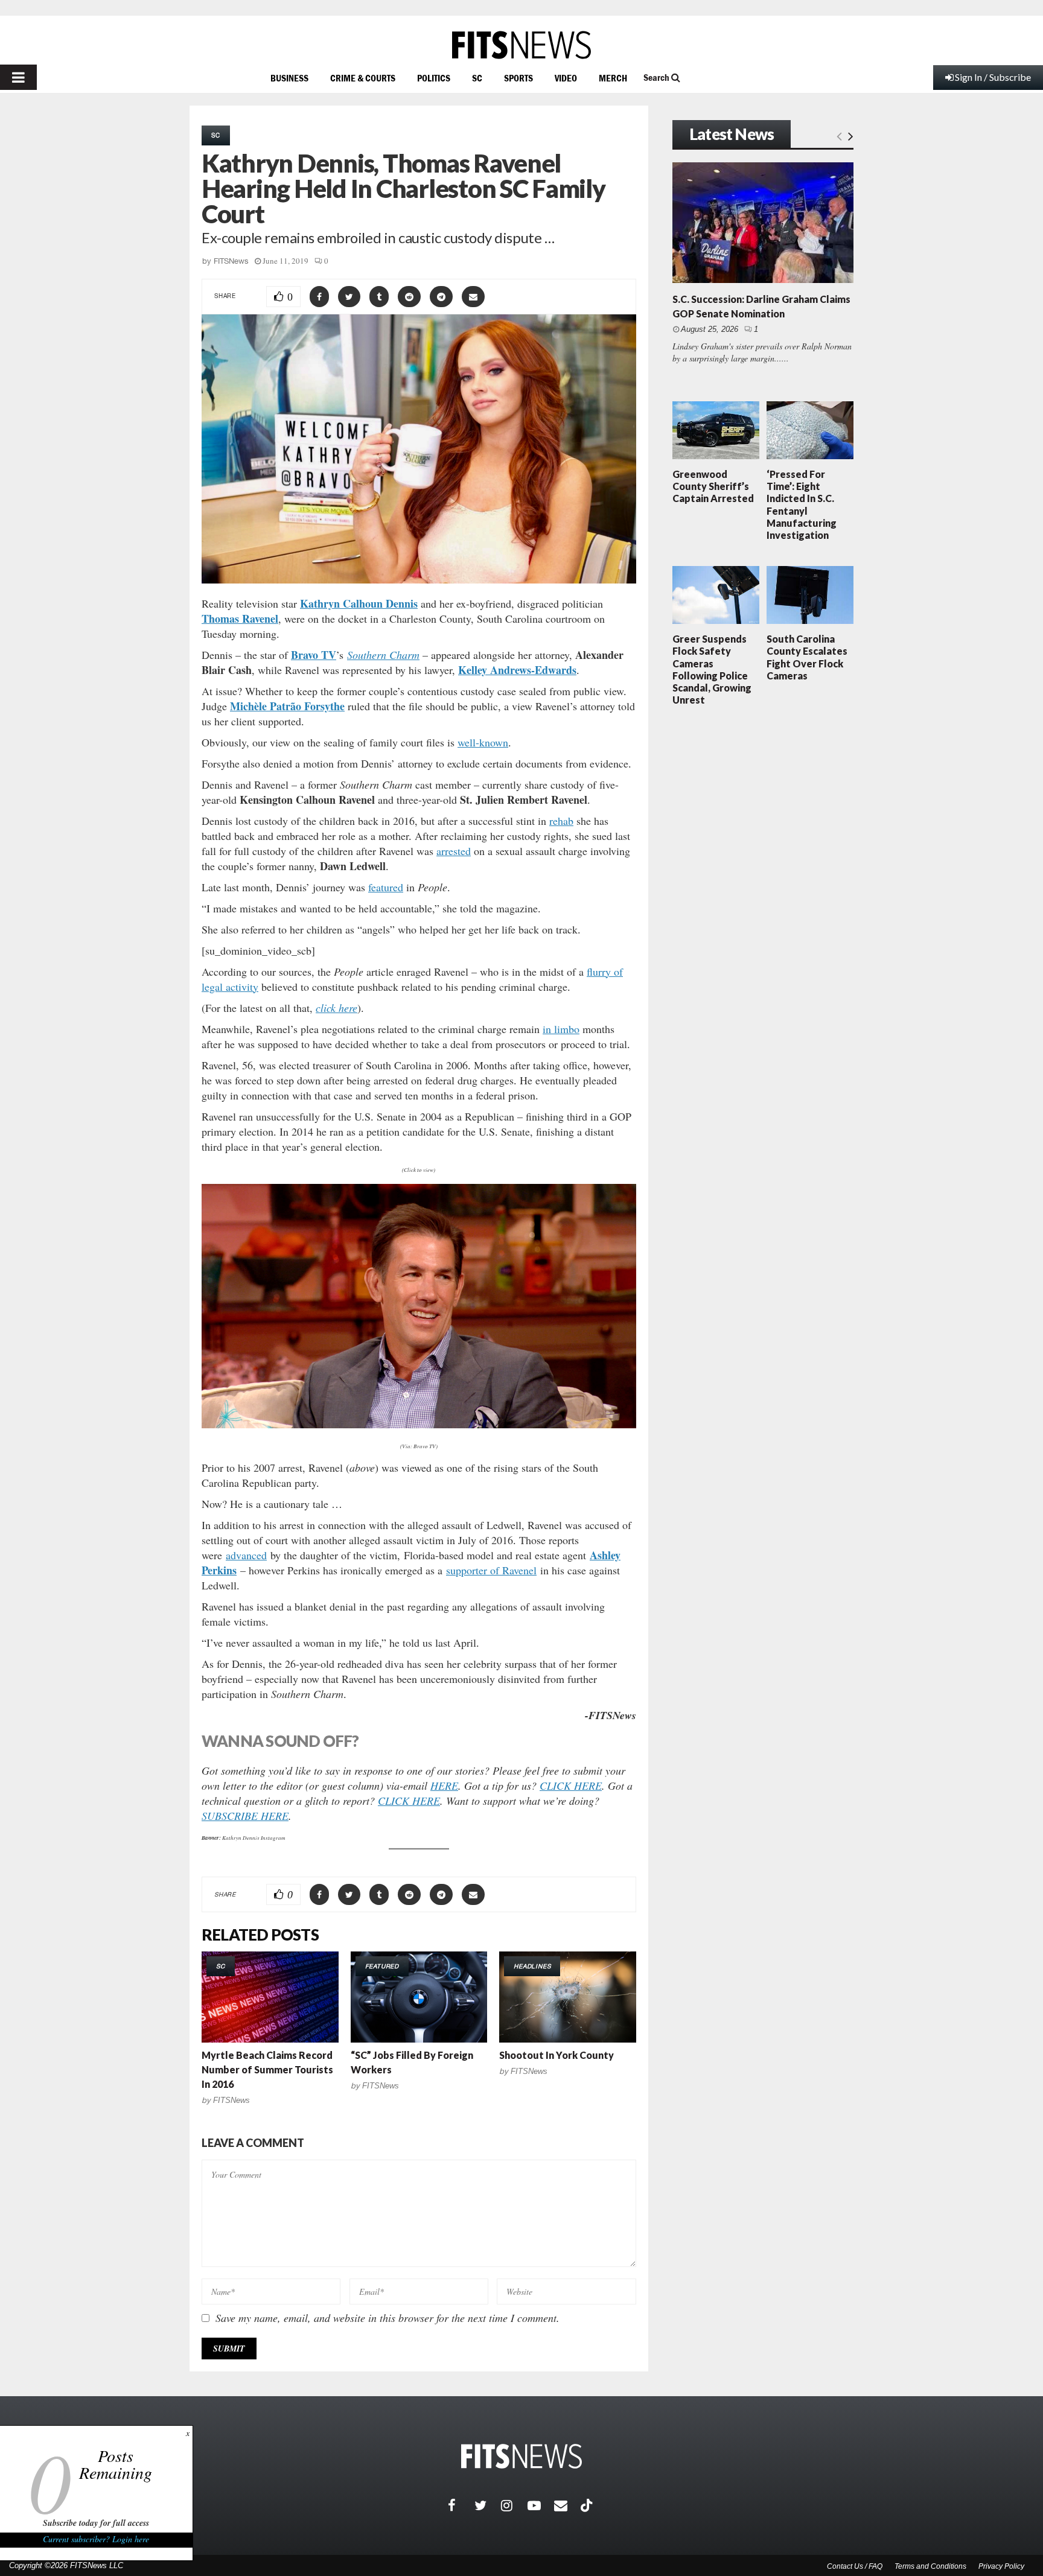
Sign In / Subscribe (993, 77)
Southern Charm (383, 655)
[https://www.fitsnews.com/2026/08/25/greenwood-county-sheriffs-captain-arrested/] (716, 430)
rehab (561, 821)
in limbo (561, 1029)
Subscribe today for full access (97, 2523)
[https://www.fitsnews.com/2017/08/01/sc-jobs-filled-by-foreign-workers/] (419, 1997)
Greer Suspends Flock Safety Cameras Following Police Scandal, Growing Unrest (712, 669)
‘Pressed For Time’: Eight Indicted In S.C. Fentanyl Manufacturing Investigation (802, 504)
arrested (454, 851)
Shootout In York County (557, 2055)
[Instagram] (514, 2505)
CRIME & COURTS (363, 78)
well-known (483, 742)
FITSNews (231, 261)
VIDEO (566, 78)
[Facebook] (461, 2505)
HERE (444, 1786)
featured (386, 887)
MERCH (613, 78)
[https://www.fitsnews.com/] (521, 45)
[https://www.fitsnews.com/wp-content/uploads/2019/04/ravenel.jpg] (419, 1306)
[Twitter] (488, 2505)
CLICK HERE (571, 1786)
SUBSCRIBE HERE (245, 1816)
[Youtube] (541, 2505)
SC (477, 78)
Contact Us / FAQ (855, 2566)
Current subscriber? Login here (97, 2539)
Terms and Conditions (930, 2566)
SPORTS (518, 78)
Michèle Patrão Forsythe (287, 706)
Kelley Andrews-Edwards (517, 670)
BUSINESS (289, 78)
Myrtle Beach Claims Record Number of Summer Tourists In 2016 (267, 2069)
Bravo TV (314, 655)
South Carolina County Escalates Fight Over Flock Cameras (807, 657)
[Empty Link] (839, 135)
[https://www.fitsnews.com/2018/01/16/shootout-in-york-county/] (568, 1997)
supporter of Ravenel (491, 1570)
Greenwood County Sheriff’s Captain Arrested (713, 486)
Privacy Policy (1001, 2566)
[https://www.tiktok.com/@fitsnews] (588, 2505)
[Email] (567, 2505)
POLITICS (434, 78)
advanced (246, 1555)
